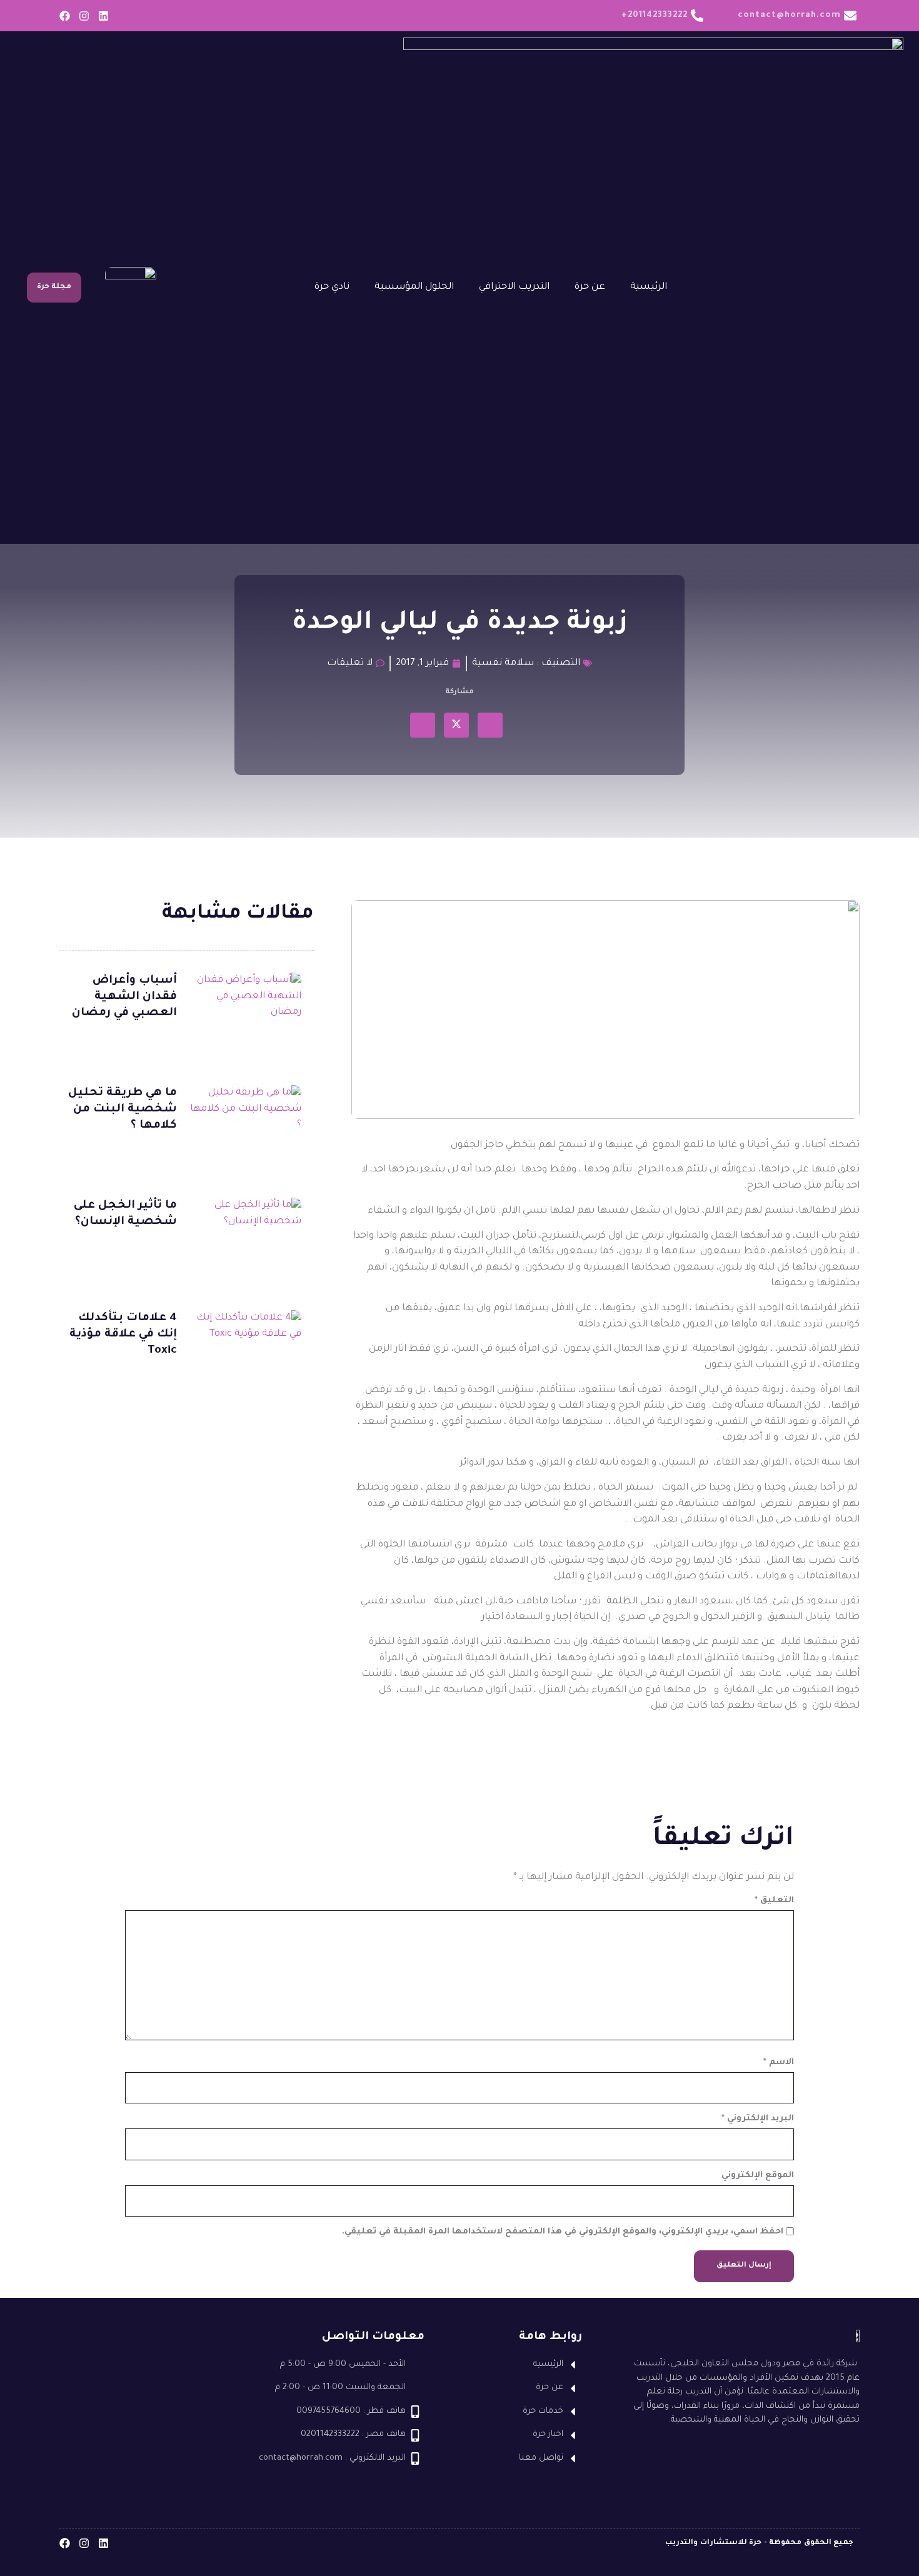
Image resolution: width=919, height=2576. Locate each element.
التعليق (774, 1901)
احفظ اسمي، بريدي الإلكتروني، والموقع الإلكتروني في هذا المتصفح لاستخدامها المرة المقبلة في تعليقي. (563, 2232)
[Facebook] (65, 16)
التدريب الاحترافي (514, 287)
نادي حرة (332, 287)
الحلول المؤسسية (414, 287)
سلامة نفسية (503, 664)
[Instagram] (84, 16)
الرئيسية (649, 287)
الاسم (779, 2062)
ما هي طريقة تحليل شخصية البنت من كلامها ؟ (123, 1110)
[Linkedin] (103, 16)
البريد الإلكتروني (758, 2119)
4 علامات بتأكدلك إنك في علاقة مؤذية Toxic (123, 1335)
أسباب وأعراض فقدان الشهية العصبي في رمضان (124, 997)
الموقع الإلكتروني (758, 2176)
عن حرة (590, 287)
